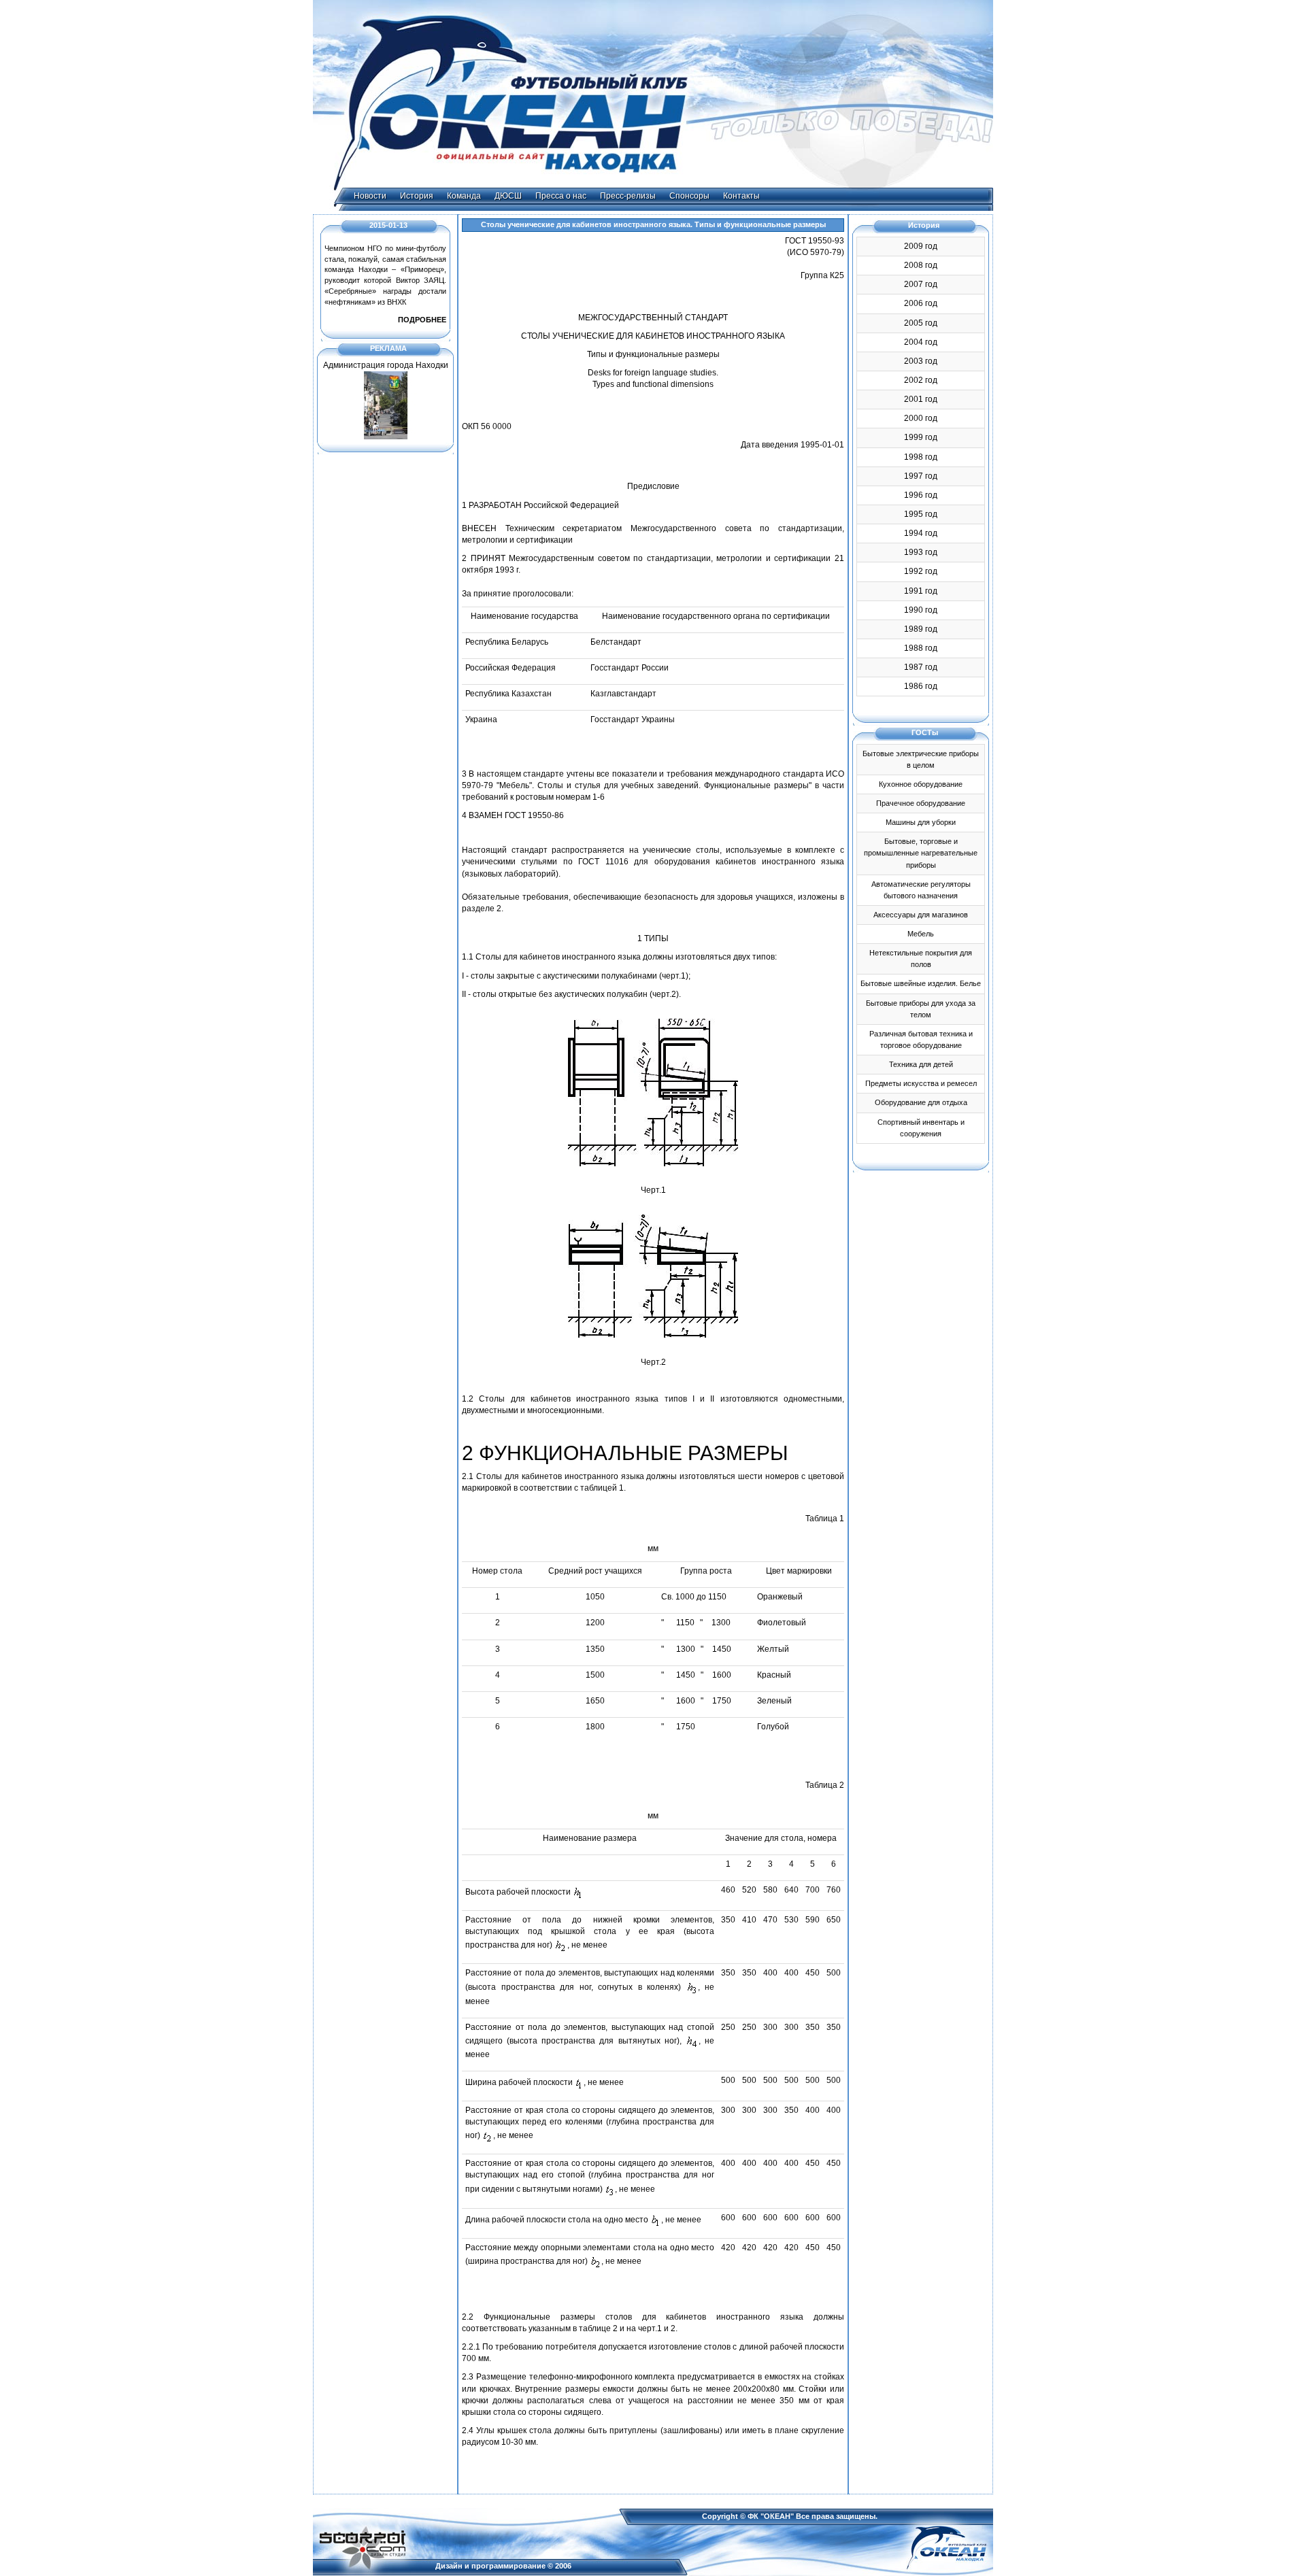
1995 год (921, 514)
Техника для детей (921, 1064)
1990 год (921, 610)
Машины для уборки (921, 822)
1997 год (921, 476)
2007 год (921, 284)
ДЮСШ (508, 196)
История (417, 196)
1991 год (921, 591)
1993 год (921, 552)
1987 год (921, 667)
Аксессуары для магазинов (921, 915)
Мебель (921, 934)
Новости (370, 196)
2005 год (921, 323)
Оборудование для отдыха (921, 1102)
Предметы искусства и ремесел (921, 1083)
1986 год (921, 686)
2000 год (921, 418)
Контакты (741, 196)
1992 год (921, 571)
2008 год (921, 265)
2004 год (921, 342)
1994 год (921, 533)
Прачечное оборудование (921, 803)
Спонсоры (689, 196)
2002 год (921, 380)
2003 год (921, 361)
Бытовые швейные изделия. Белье (921, 983)
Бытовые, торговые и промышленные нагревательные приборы (921, 853)
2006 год (921, 303)
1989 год (921, 629)
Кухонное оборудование (921, 784)
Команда (464, 196)
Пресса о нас (561, 196)
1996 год (921, 495)
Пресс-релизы (628, 196)
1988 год (921, 648)
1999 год (921, 437)
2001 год (921, 399)
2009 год (921, 246)
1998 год (921, 457)
